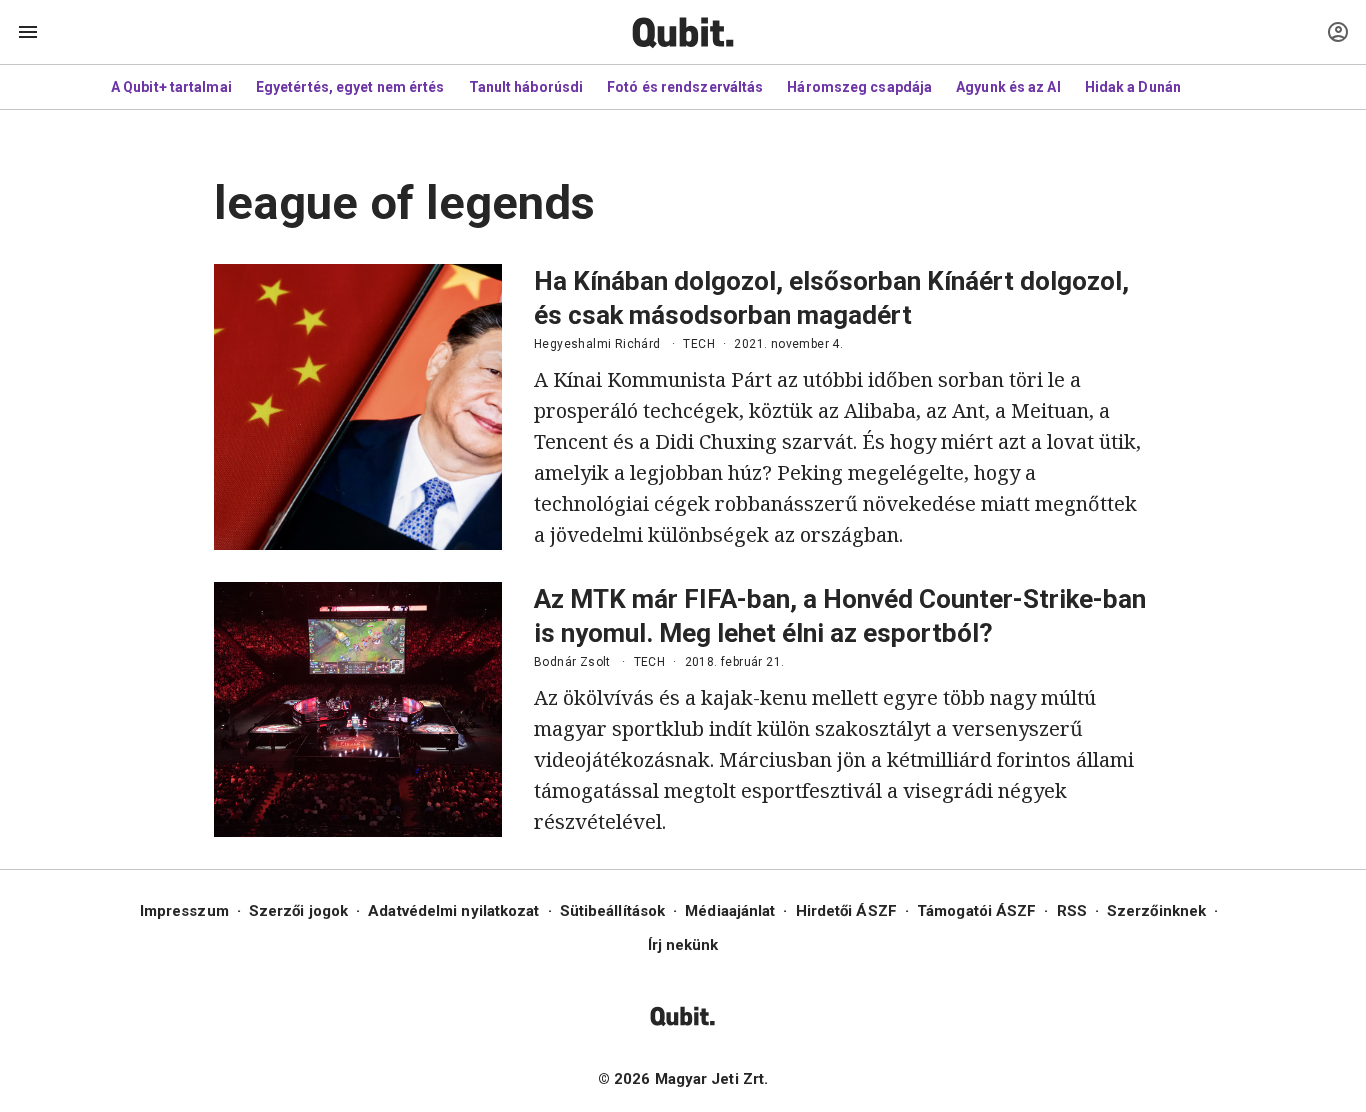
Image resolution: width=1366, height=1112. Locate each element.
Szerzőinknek (1156, 911)
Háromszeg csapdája (859, 87)
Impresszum (184, 911)
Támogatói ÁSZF (976, 911)
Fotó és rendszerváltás (685, 87)
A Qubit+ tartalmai (171, 87)
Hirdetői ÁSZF (846, 911)
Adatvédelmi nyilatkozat (453, 911)
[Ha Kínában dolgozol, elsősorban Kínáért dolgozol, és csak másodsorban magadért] (358, 407)
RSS (1072, 911)
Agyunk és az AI (1008, 87)
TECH (699, 344)
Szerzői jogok (298, 911)
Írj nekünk (683, 945)
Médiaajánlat (730, 911)
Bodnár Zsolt (572, 662)
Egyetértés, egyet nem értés (350, 87)
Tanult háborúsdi (526, 87)
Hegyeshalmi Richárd (597, 344)
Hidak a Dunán (1133, 87)
